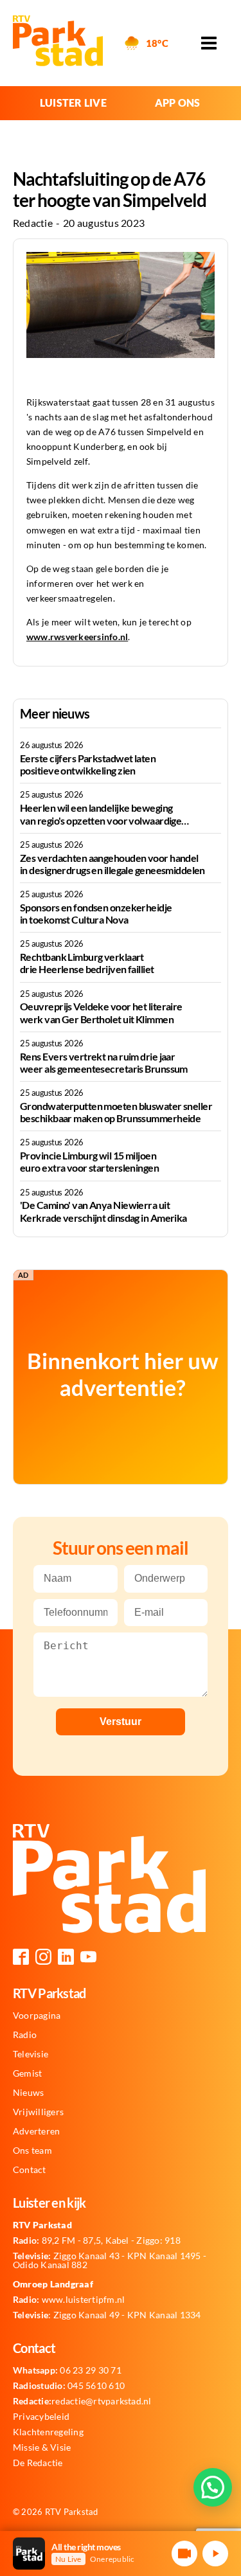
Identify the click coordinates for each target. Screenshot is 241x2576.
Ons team (32, 2151)
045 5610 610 (69, 2386)
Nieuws (28, 2093)
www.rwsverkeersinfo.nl (77, 637)
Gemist (27, 2073)
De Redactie (38, 2463)
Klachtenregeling (48, 2432)
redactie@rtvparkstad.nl (82, 2401)
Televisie (31, 2054)
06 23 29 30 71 (67, 2370)
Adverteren (36, 2131)
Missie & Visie (42, 2447)
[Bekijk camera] (184, 2554)
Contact (30, 2170)
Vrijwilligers (38, 2112)
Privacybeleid (41, 2417)
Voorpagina (37, 2016)
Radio (25, 2035)
